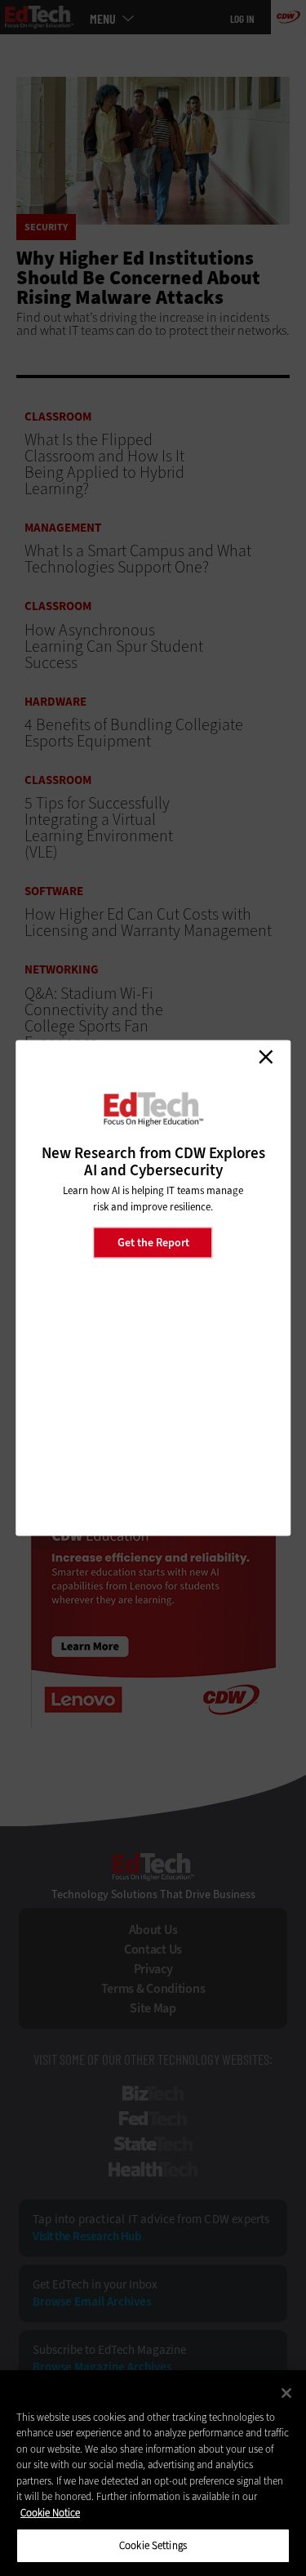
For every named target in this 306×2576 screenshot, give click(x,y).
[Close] (286, 2393)
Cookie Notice (50, 2513)
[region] (153, 2473)
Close (265, 1057)
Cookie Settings (153, 2545)
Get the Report (153, 1242)
